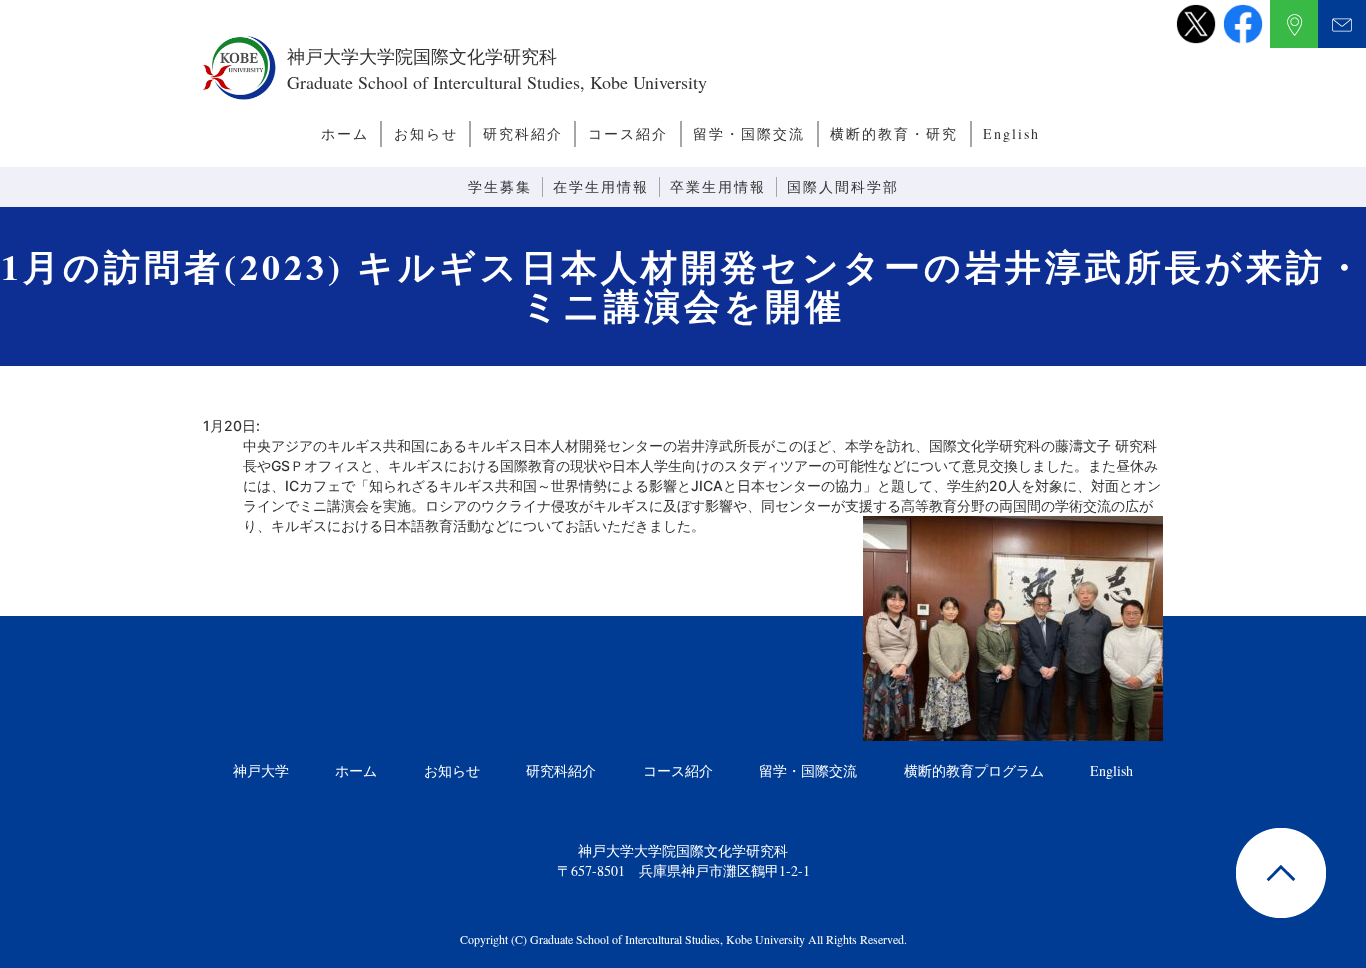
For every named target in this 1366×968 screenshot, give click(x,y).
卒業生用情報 (718, 186)
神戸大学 (261, 770)
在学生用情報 (601, 186)
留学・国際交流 (749, 133)
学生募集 (500, 186)
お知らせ (426, 133)
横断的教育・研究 (894, 133)
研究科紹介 (523, 133)
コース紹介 (628, 133)
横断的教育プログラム (974, 770)
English (1011, 133)
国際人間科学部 (843, 186)
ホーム (345, 133)
